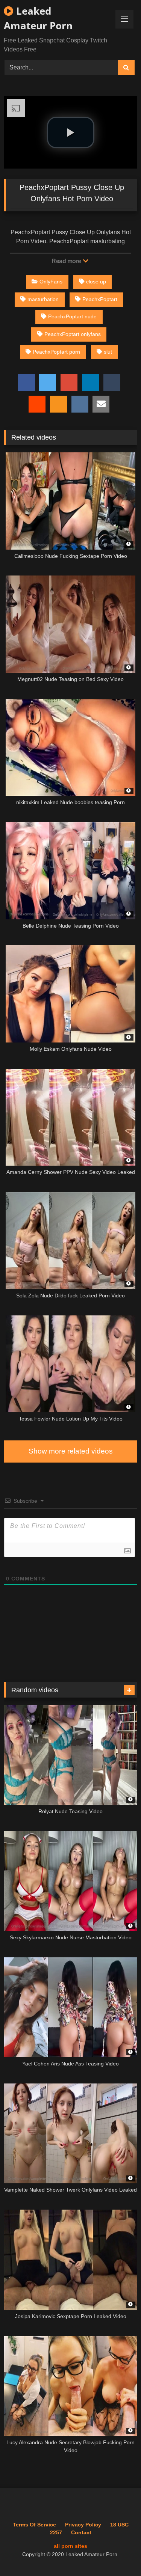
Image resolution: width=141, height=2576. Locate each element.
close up (96, 282)
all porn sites (70, 2546)
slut (108, 352)
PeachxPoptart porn (56, 352)
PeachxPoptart (100, 299)
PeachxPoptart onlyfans (73, 334)
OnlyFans (51, 282)
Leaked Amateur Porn (38, 18)
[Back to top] (118, 2554)
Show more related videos (71, 1451)
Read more (67, 261)
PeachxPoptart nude (72, 316)
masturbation (43, 299)
